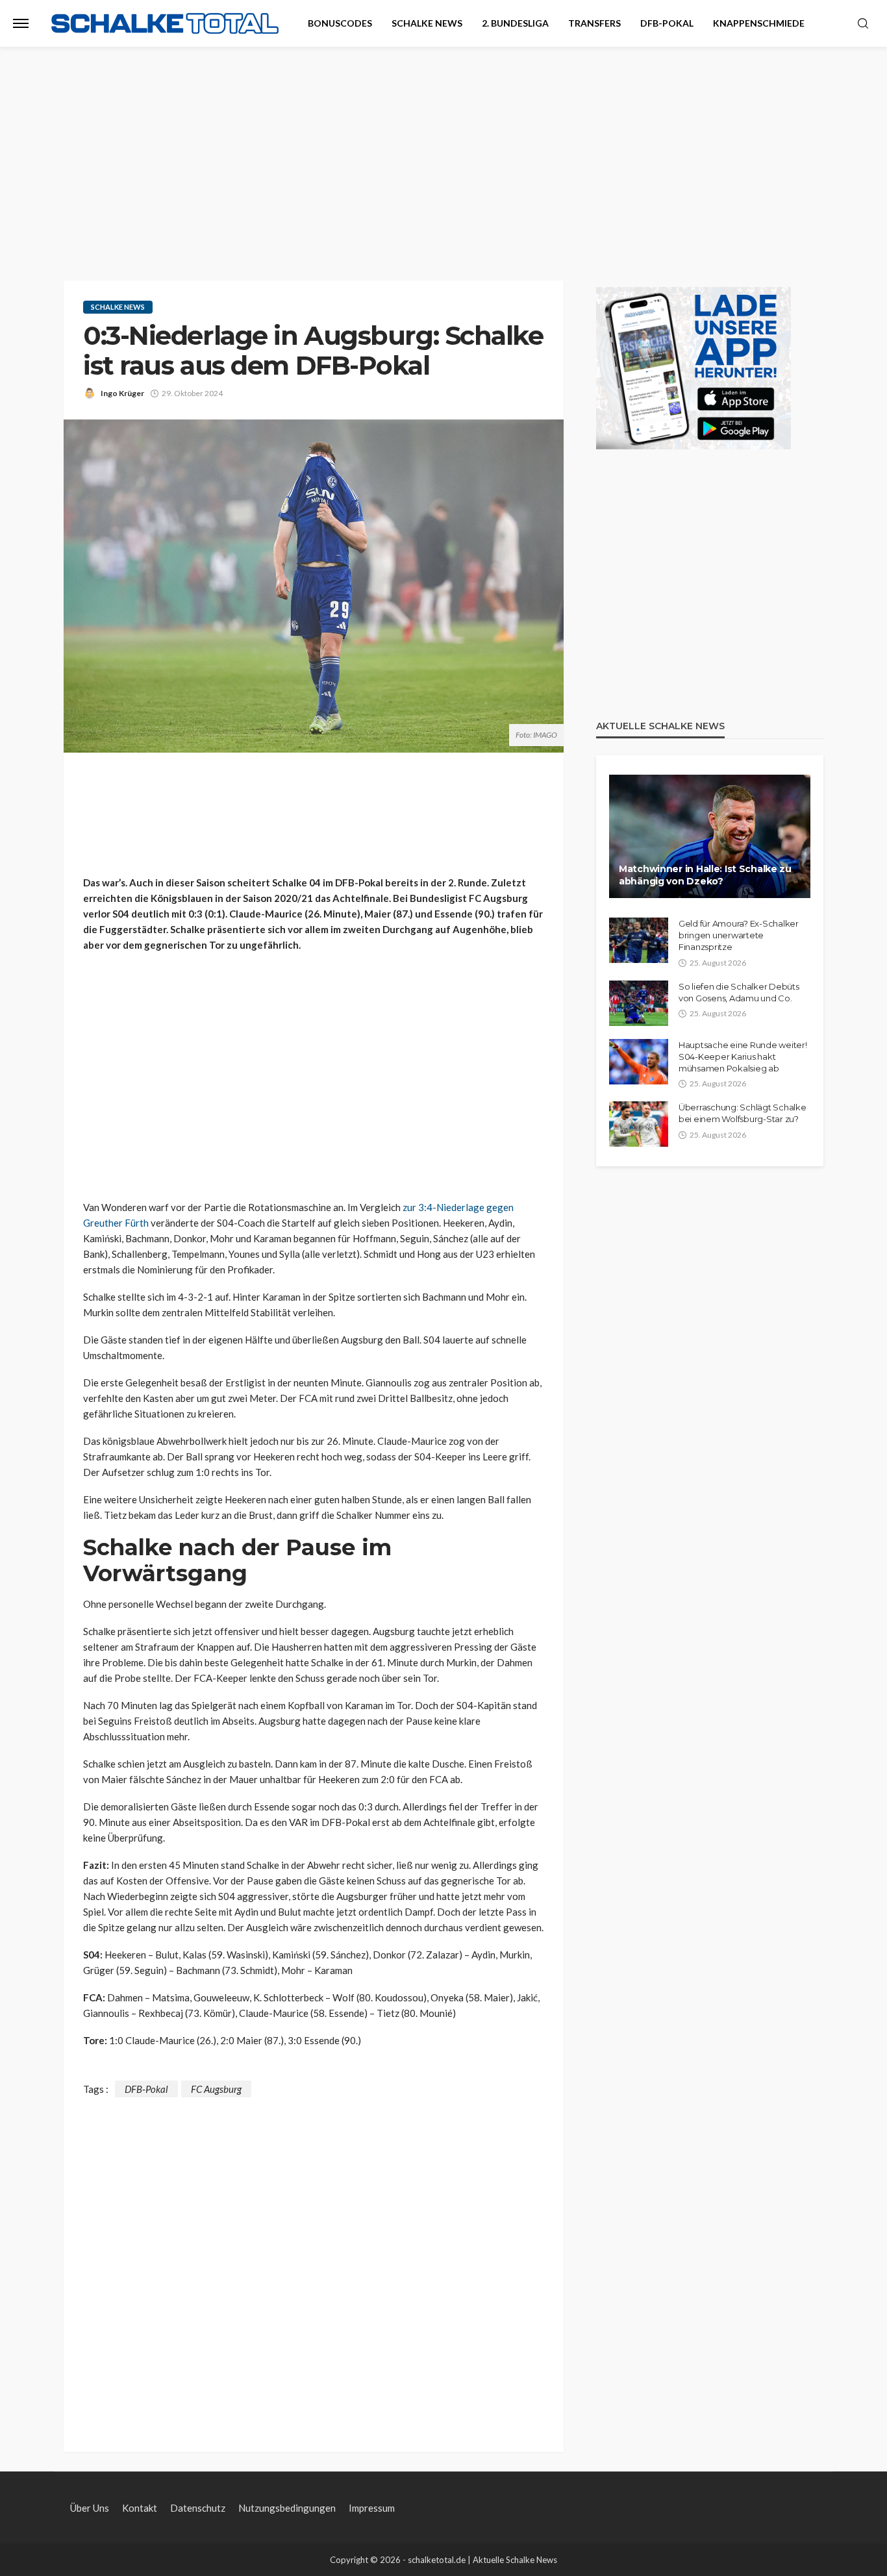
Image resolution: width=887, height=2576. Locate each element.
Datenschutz (198, 2508)
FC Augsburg (216, 2089)
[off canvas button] (21, 23)
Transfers (594, 23)
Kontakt (140, 2508)
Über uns (90, 2508)
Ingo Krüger (122, 393)
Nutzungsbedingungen (287, 2508)
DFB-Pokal (667, 23)
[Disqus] (314, 2260)
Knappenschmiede (759, 23)
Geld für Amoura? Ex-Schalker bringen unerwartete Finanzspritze (739, 935)
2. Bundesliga (515, 23)
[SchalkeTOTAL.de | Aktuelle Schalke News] (165, 24)
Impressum (372, 2508)
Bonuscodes (340, 23)
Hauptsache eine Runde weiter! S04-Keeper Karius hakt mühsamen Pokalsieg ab (743, 1057)
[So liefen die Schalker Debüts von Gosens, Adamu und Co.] (639, 1003)
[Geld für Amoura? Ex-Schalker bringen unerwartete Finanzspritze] (639, 940)
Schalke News (427, 23)
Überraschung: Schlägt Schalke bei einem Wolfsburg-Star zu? (742, 1113)
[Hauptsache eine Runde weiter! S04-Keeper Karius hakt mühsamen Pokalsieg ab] (639, 1062)
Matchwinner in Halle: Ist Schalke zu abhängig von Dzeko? (705, 875)
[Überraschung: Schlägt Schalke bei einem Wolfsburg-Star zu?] (639, 1124)
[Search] (863, 24)
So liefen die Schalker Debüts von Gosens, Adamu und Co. (739, 992)
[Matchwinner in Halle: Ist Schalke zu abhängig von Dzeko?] (710, 836)
